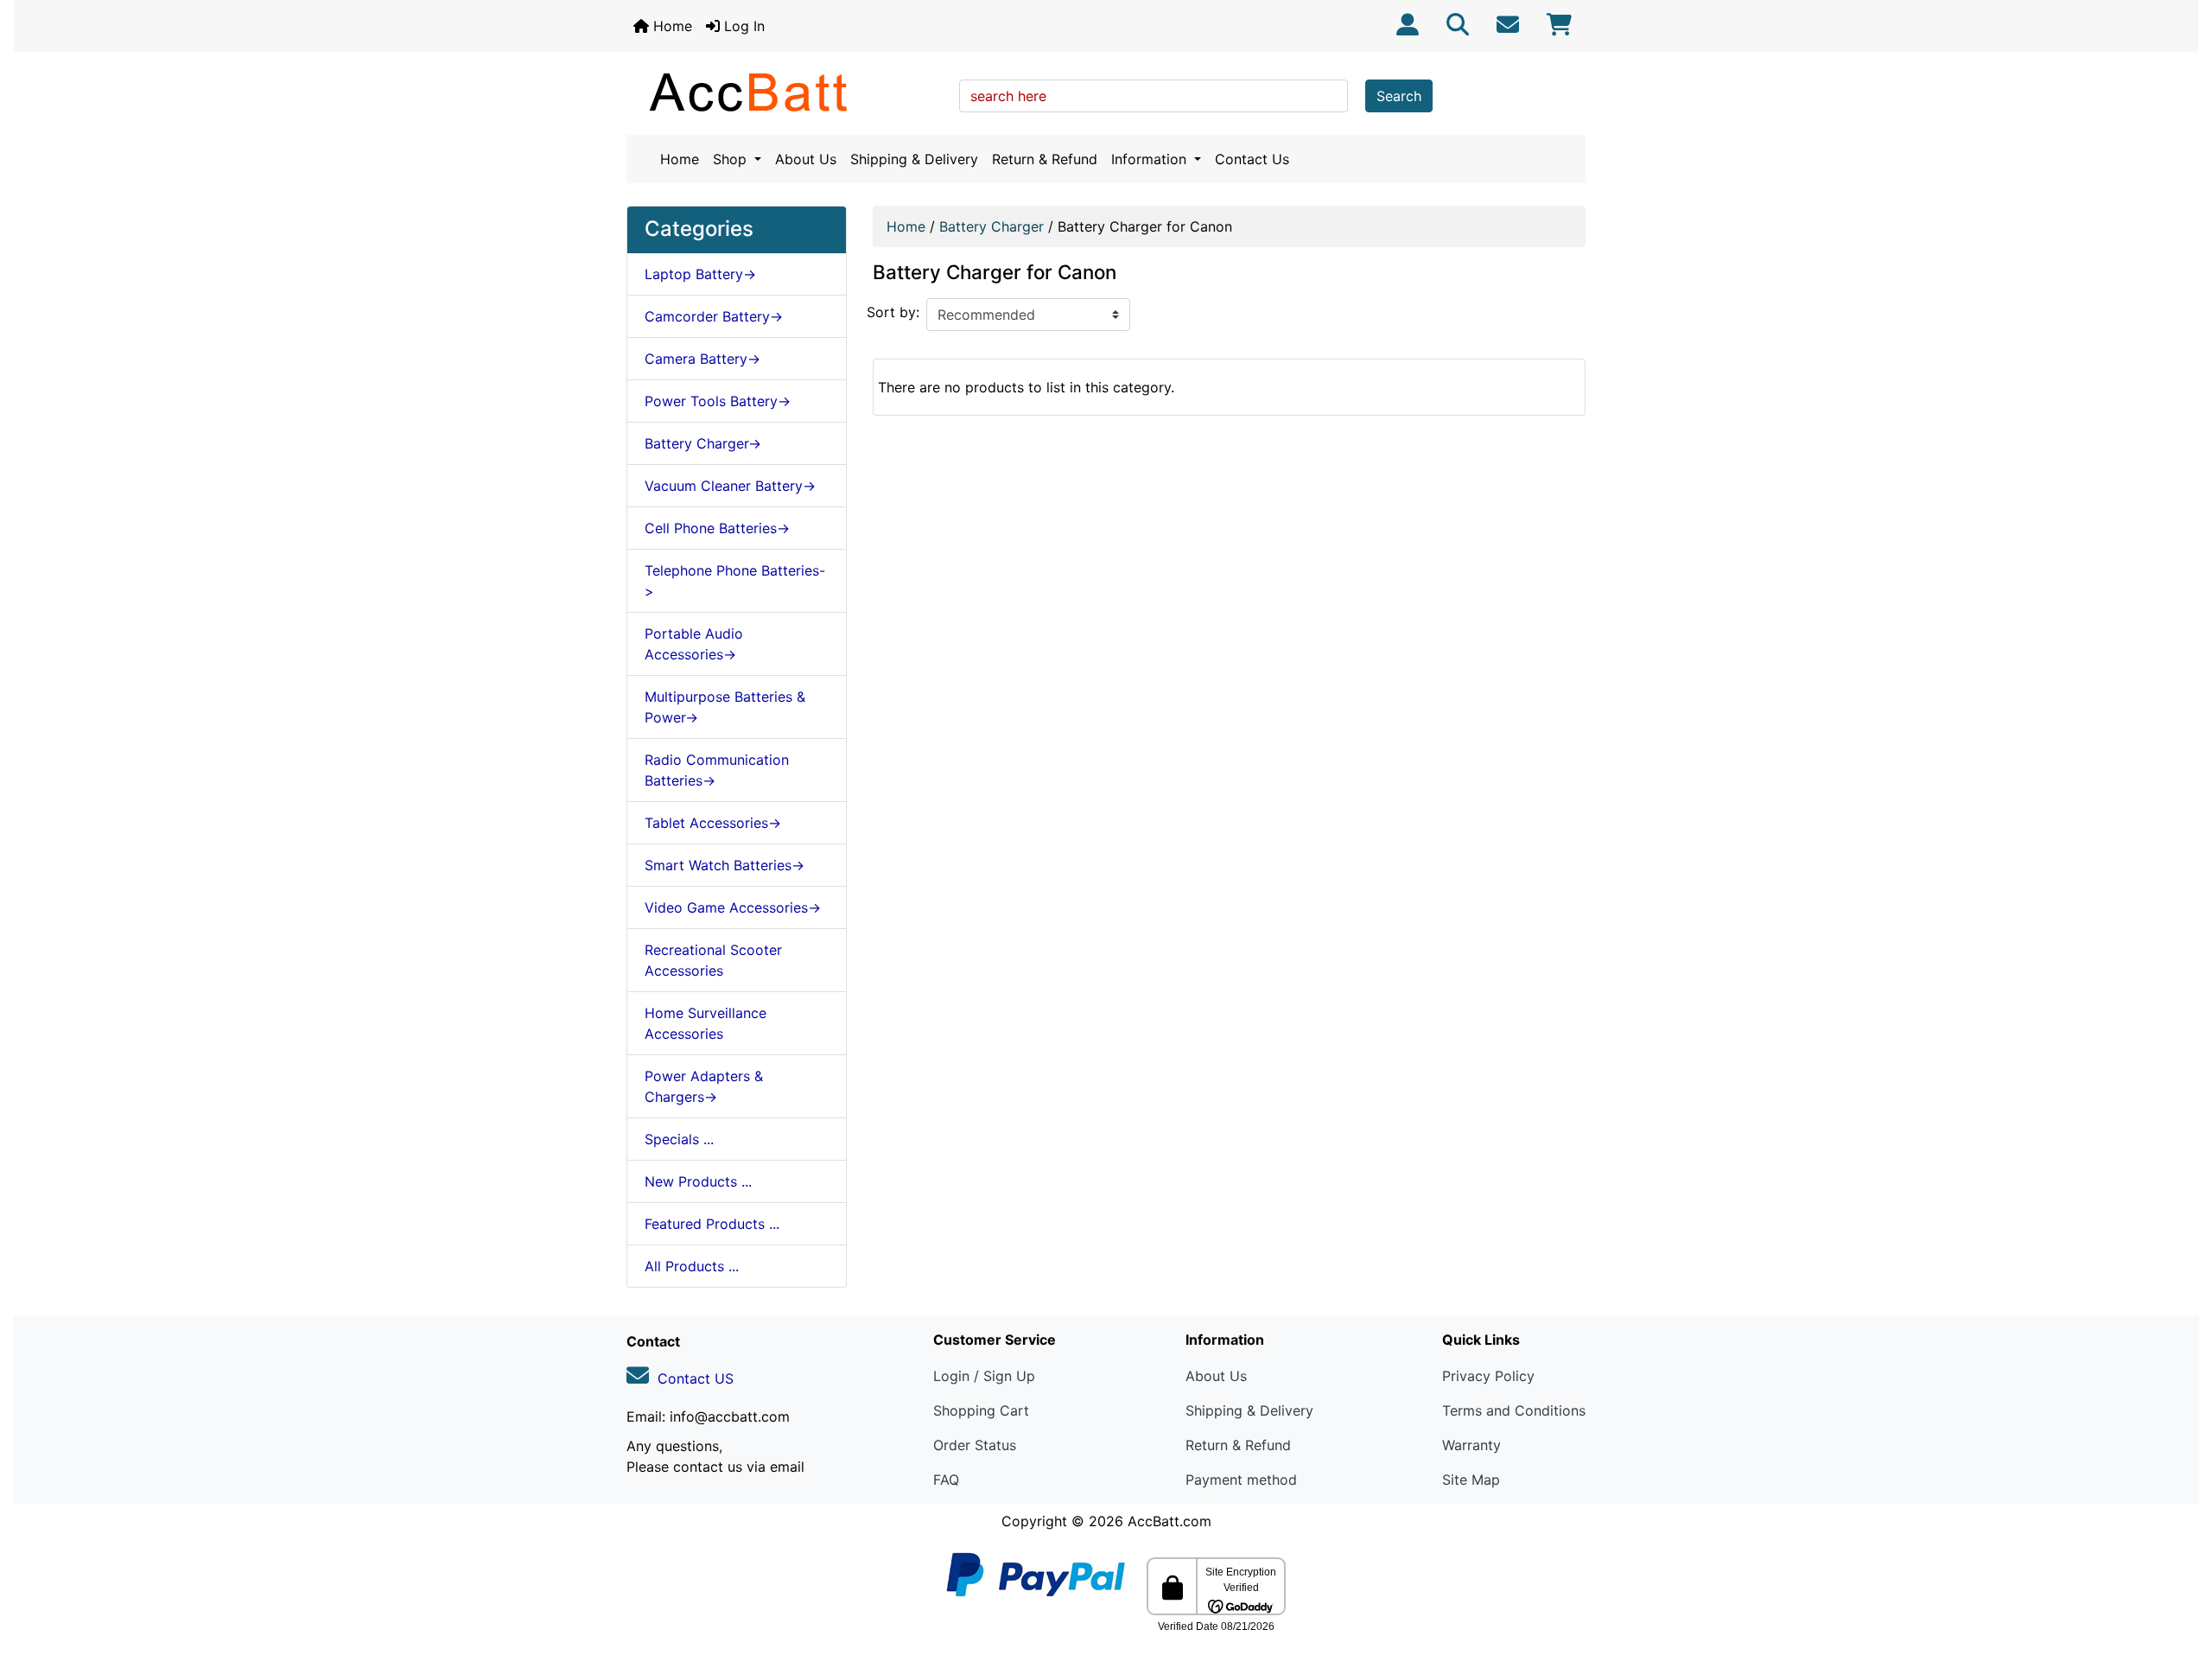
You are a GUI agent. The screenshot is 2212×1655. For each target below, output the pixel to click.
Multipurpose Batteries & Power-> (725, 707)
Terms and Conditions (1514, 1410)
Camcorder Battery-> (714, 316)
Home (671, 26)
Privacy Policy (1488, 1376)
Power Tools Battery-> (718, 401)
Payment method (1241, 1480)
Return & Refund (1045, 159)
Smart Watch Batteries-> (725, 865)
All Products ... (692, 1266)
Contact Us (1252, 159)
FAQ (946, 1480)
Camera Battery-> (702, 359)
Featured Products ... (712, 1224)
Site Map (1471, 1480)
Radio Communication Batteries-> (717, 770)
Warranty (1471, 1445)
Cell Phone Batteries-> (717, 528)
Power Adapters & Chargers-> (704, 1086)
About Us (806, 159)
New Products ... (698, 1181)
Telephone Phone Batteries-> (735, 581)
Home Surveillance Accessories (706, 1023)
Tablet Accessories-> (713, 823)
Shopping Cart (981, 1410)
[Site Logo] (787, 92)
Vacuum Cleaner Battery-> (730, 486)
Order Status (975, 1445)
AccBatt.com (1170, 1521)
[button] (2180, 1569)
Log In (742, 26)
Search (1399, 96)
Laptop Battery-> (700, 274)
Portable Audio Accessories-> (694, 644)
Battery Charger (992, 226)
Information (1151, 159)
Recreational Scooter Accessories (713, 960)
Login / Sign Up (984, 1376)
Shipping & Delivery (914, 159)
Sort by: (893, 312)
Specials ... (679, 1139)
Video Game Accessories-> (733, 907)
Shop (732, 159)
